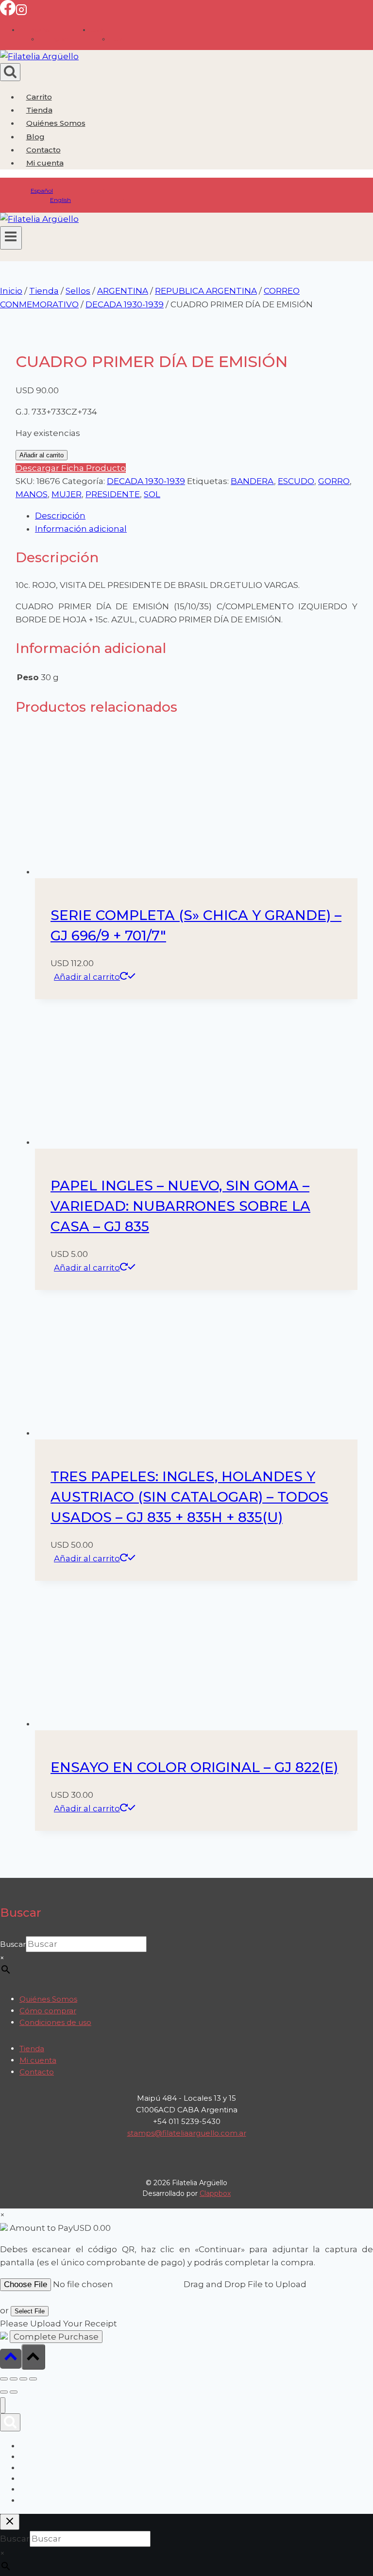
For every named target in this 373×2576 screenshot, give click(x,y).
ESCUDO (296, 481)
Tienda (39, 110)
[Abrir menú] (11, 238)
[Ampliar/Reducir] (4, 2379)
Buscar (13, 1944)
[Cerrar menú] (3, 2405)
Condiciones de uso (55, 2022)
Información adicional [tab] (81, 529)
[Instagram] (21, 13)
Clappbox (215, 2193)
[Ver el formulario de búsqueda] (10, 72)
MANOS (32, 494)
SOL (152, 494)
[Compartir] (23, 2379)
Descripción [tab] (60, 516)
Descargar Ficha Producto (71, 468)
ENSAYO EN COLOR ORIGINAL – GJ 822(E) (194, 1767)
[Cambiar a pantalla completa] (14, 2379)
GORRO (334, 481)
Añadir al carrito (42, 455)
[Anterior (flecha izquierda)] (4, 2392)
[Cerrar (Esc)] (33, 2379)
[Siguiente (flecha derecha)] (14, 2392)
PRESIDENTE (113, 494)
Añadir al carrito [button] (87, 977)
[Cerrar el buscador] (10, 2522)
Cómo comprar (48, 2011)
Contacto (43, 150)
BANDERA (252, 481)
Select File (30, 2311)
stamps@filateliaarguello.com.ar (187, 2133)
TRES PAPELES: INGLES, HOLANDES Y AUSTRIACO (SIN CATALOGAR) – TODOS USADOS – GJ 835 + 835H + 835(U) (189, 1497)
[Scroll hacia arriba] (11, 2359)
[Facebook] (8, 13)
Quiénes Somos (56, 123)
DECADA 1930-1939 (146, 481)
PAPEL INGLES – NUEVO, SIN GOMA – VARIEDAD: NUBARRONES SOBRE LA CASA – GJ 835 (180, 1206)
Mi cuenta (38, 2060)
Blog (35, 137)
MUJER (67, 494)
